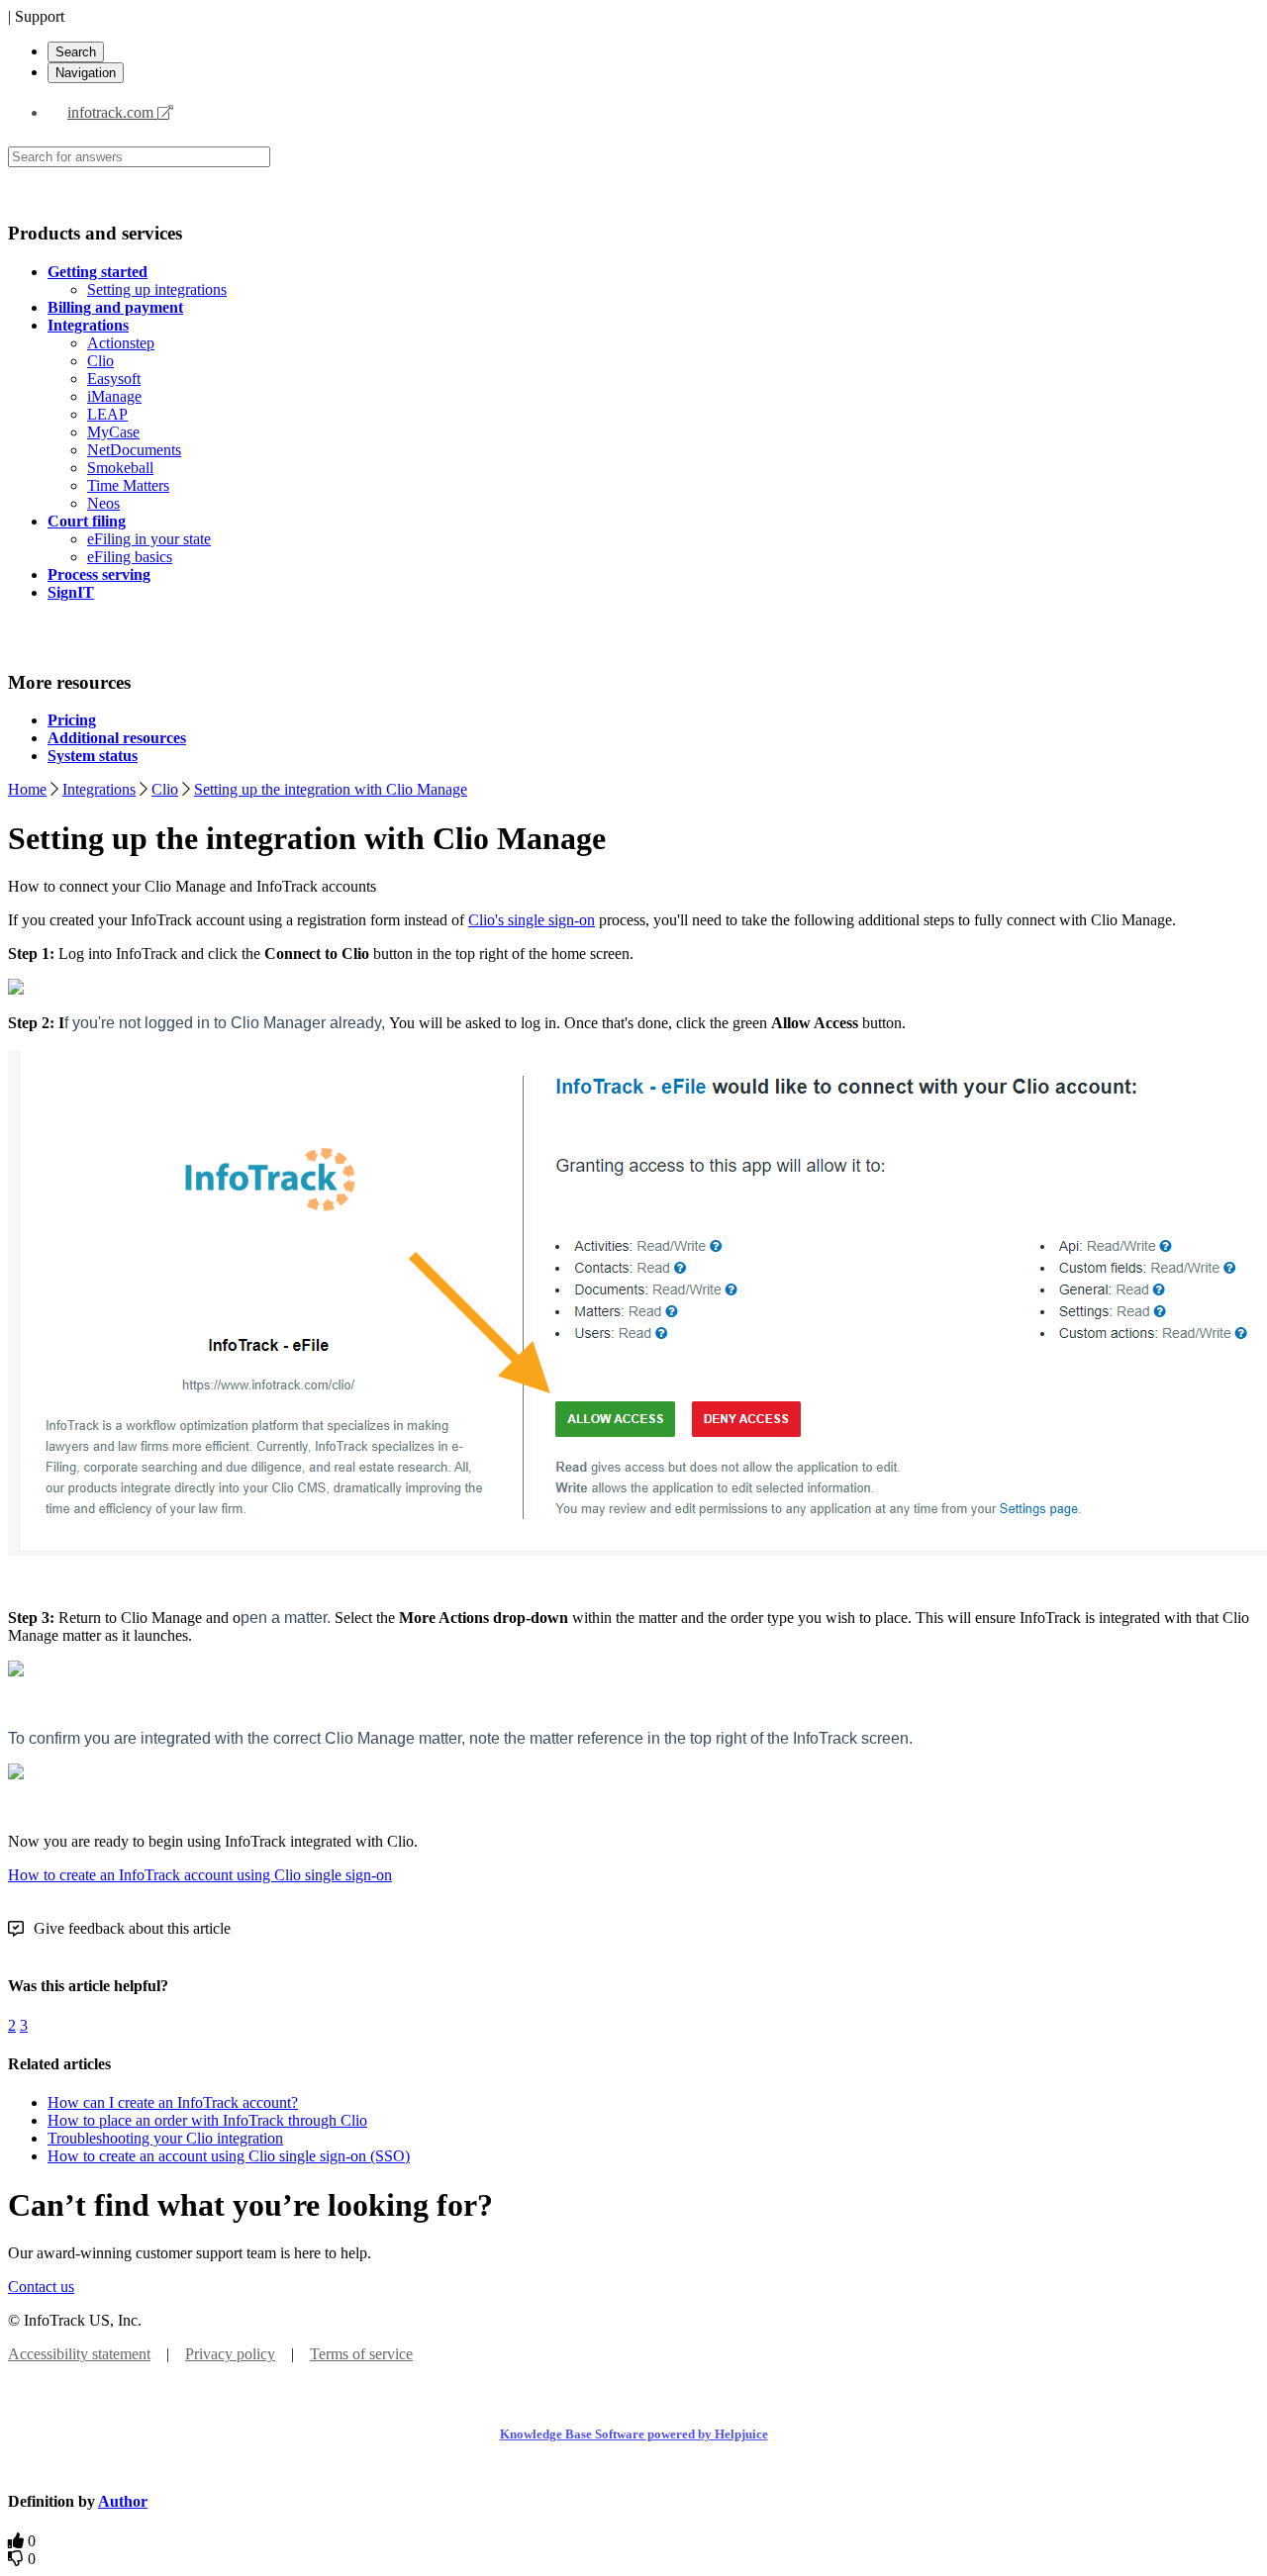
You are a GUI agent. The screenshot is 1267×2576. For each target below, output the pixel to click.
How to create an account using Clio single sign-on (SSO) (229, 2156)
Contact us (41, 2287)
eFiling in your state (149, 539)
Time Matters (128, 485)
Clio (100, 361)
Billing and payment (115, 307)
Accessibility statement (79, 2354)
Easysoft (114, 379)
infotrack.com (112, 112)
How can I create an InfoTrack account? (173, 2102)
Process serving (99, 574)
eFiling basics (130, 557)
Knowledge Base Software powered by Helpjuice (634, 2434)
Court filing (87, 521)
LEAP (107, 414)
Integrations (88, 325)
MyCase (113, 432)
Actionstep (121, 343)
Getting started (97, 272)
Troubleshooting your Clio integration (165, 2138)
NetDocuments (134, 450)
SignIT (71, 592)
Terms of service (361, 2354)
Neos (103, 503)
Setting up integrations (157, 289)
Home (27, 789)
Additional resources (117, 738)
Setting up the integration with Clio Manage (331, 789)
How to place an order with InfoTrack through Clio (207, 2120)
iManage (114, 396)
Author (123, 2501)
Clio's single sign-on (532, 920)
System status (93, 756)
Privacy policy (230, 2354)
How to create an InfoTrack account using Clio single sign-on (200, 1875)
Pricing (72, 720)
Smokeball (120, 468)
